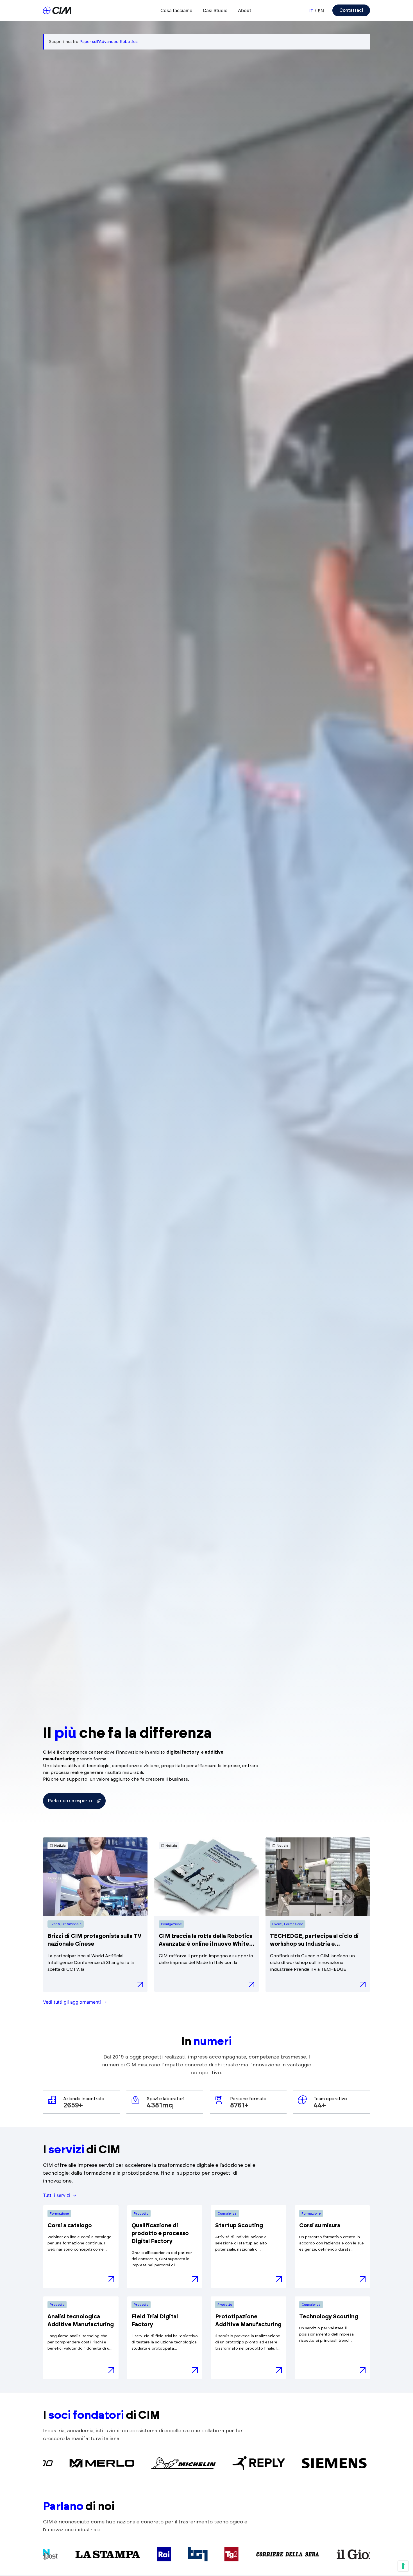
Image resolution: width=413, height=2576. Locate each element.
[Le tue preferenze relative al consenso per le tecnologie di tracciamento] (403, 2566)
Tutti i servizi (57, 2195)
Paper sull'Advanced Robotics (109, 42)
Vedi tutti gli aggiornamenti (72, 2002)
